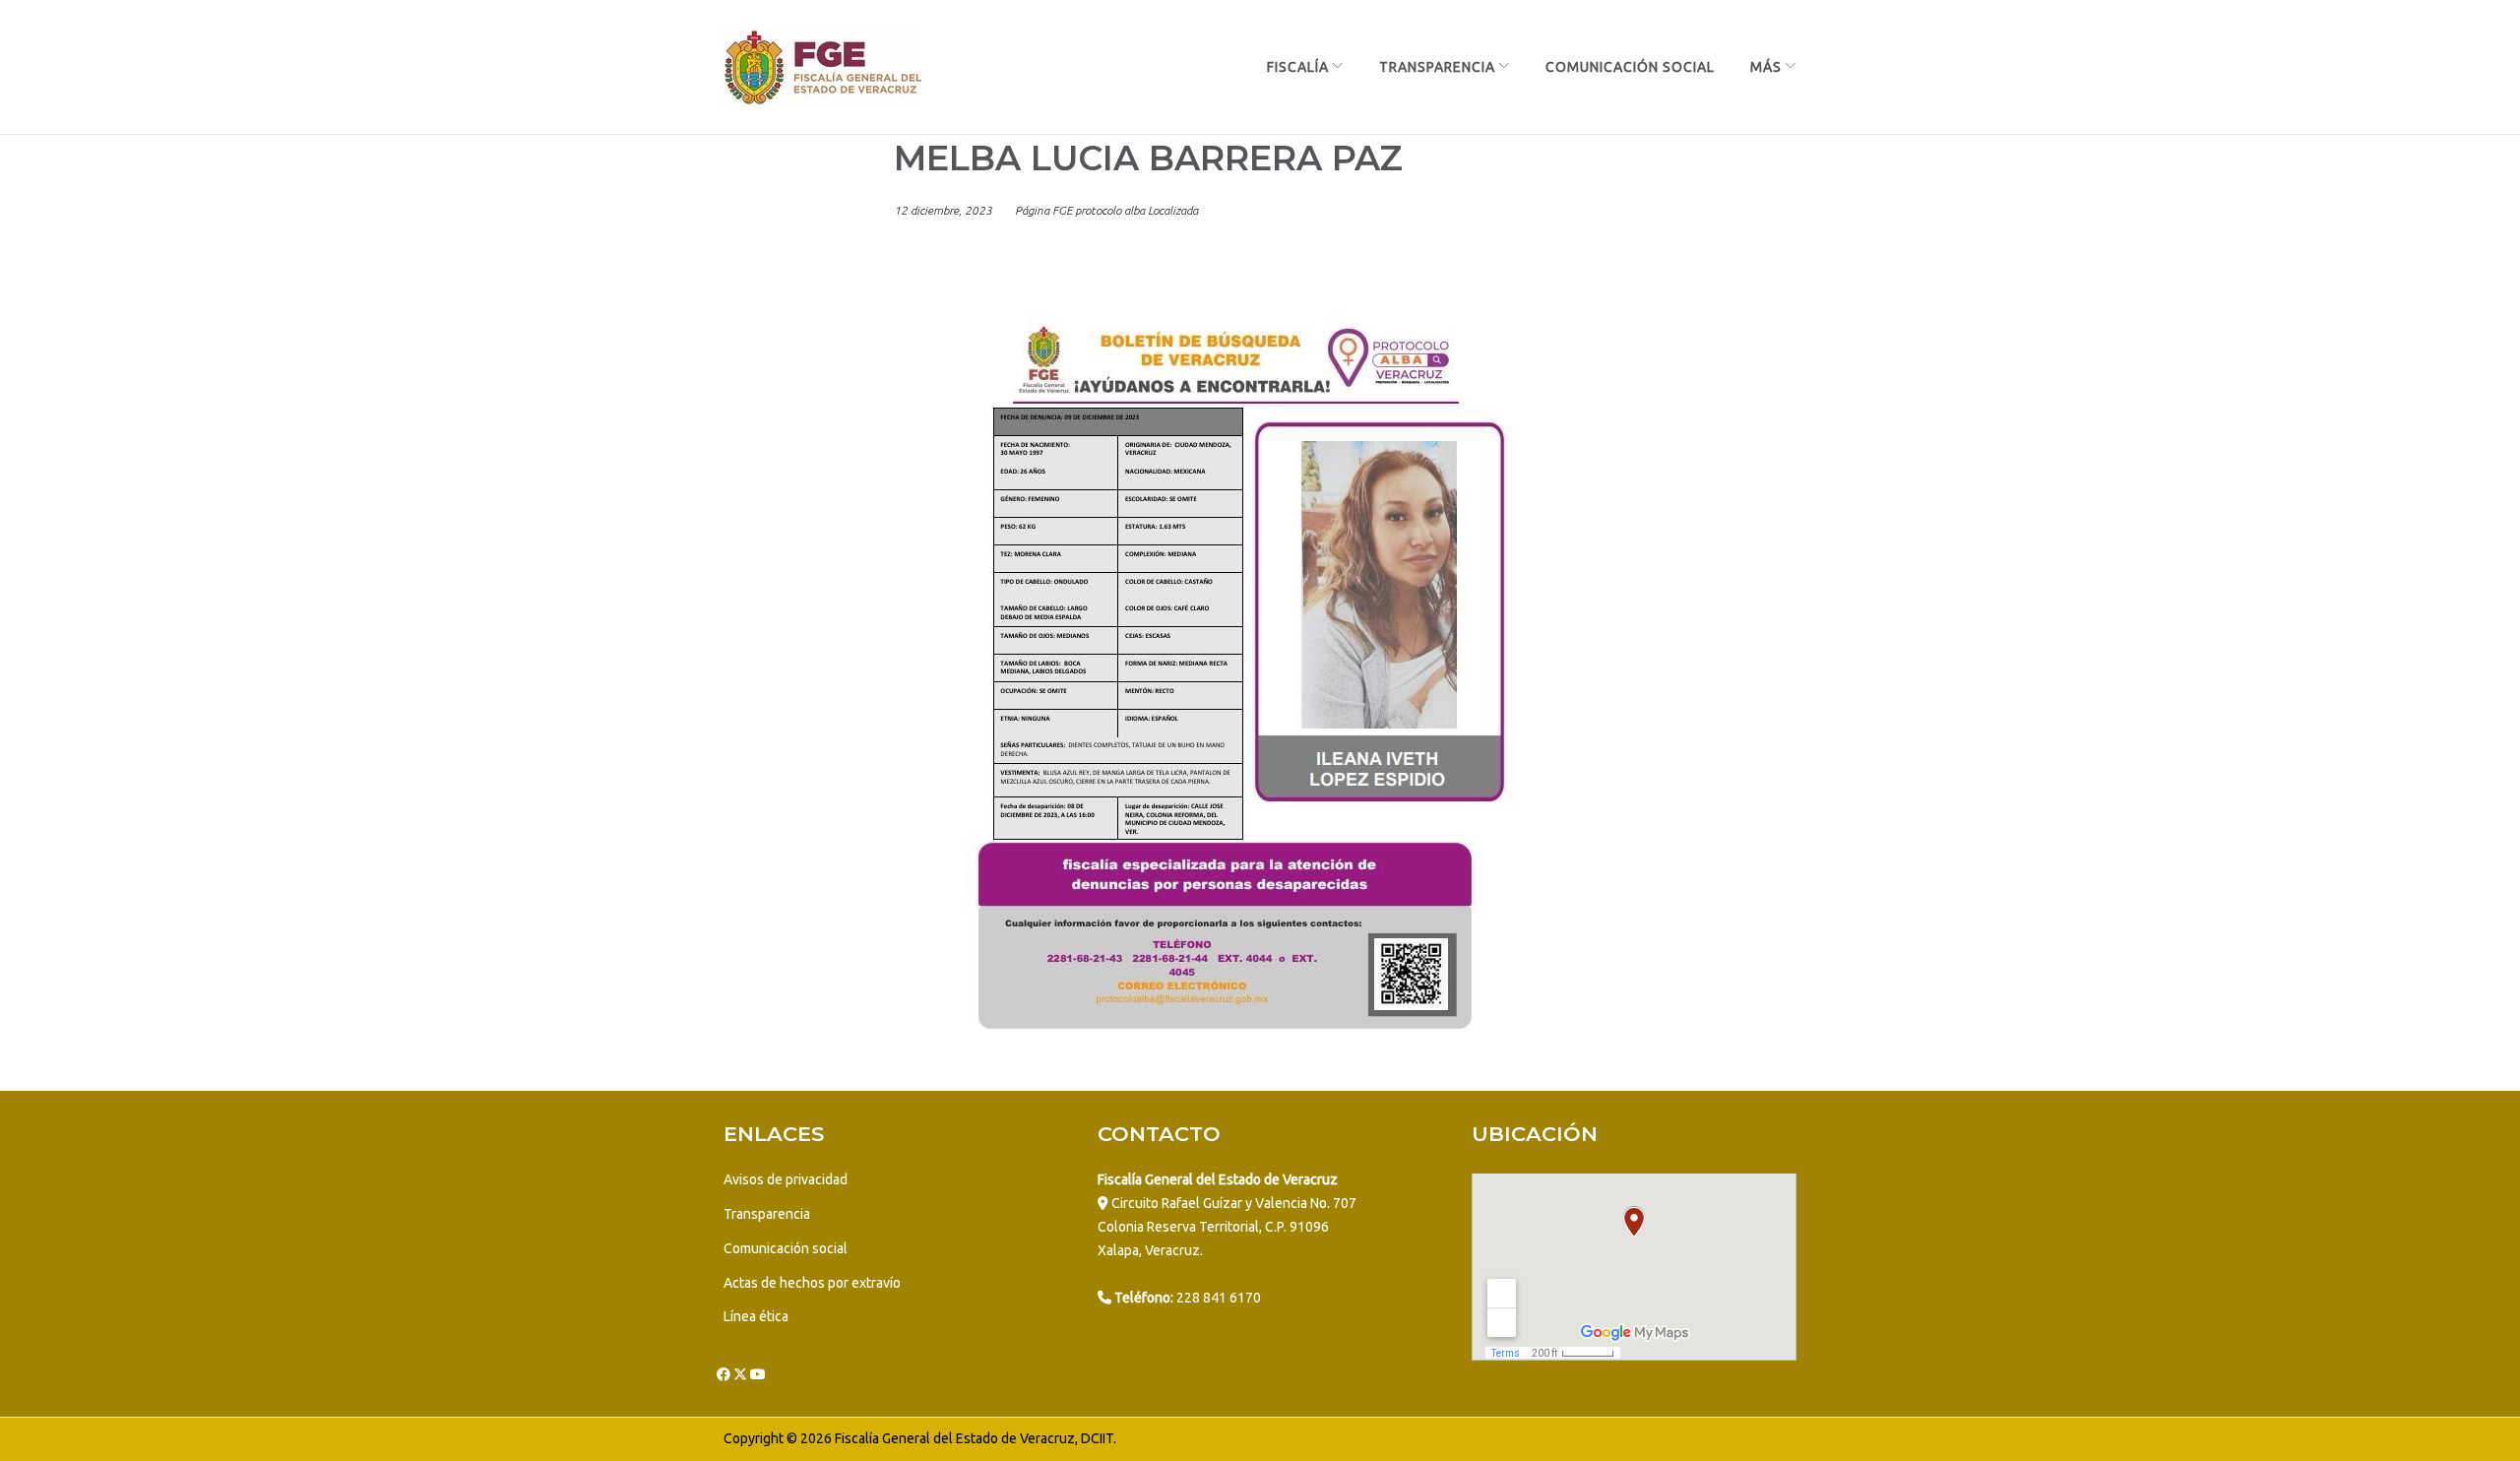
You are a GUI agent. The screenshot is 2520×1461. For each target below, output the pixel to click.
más (1766, 67)
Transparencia (1437, 67)
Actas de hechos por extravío (812, 1283)
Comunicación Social (1630, 67)
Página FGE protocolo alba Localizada (1106, 210)
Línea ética (756, 1316)
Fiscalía (1298, 67)
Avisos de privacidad (786, 1179)
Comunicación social (786, 1248)
